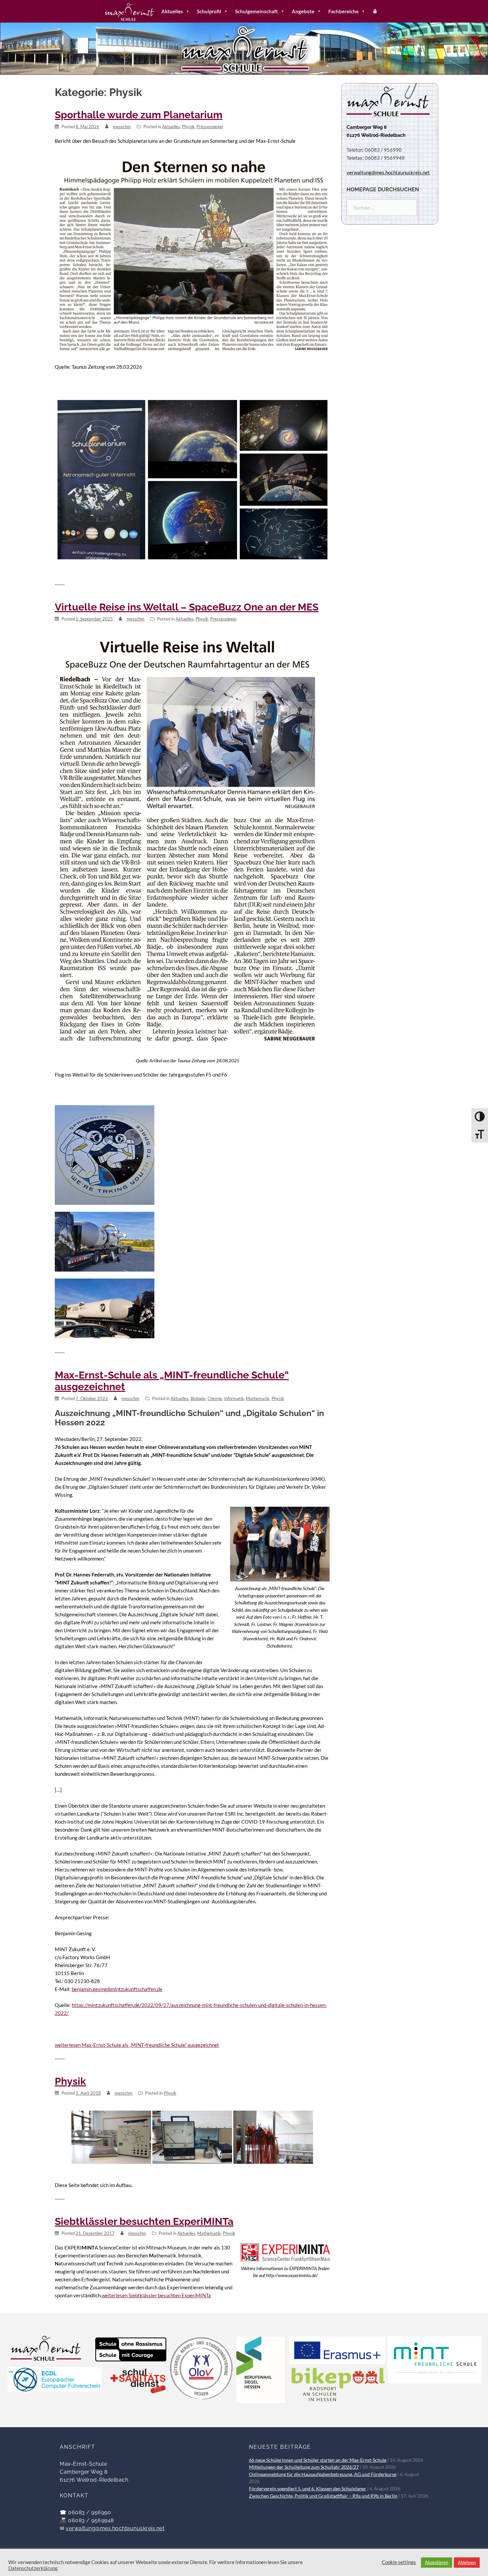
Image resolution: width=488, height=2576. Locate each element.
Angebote (303, 11)
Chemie (215, 1398)
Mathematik (258, 1398)
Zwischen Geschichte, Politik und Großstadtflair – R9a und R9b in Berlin (323, 2496)
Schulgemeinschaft (256, 11)
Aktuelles (172, 11)
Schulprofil (209, 11)
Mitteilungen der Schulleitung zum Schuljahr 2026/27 (304, 2467)
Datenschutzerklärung (33, 2568)
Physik (188, 127)
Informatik (234, 1398)
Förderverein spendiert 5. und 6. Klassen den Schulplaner (308, 2489)
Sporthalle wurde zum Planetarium (139, 115)
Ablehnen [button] (467, 2562)
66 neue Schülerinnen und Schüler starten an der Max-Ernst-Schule (318, 2460)
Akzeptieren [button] (437, 2562)
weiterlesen (137, 2045)
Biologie (198, 1398)
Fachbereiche (343, 11)
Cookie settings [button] (399, 2562)
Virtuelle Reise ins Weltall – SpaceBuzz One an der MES (187, 607)
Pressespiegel (210, 127)
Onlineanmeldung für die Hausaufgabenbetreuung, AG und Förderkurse (323, 2474)
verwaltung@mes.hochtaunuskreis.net (115, 2528)
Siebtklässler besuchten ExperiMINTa (144, 2221)
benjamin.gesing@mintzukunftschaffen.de (117, 1989)
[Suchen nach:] (382, 208)
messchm (122, 127)
